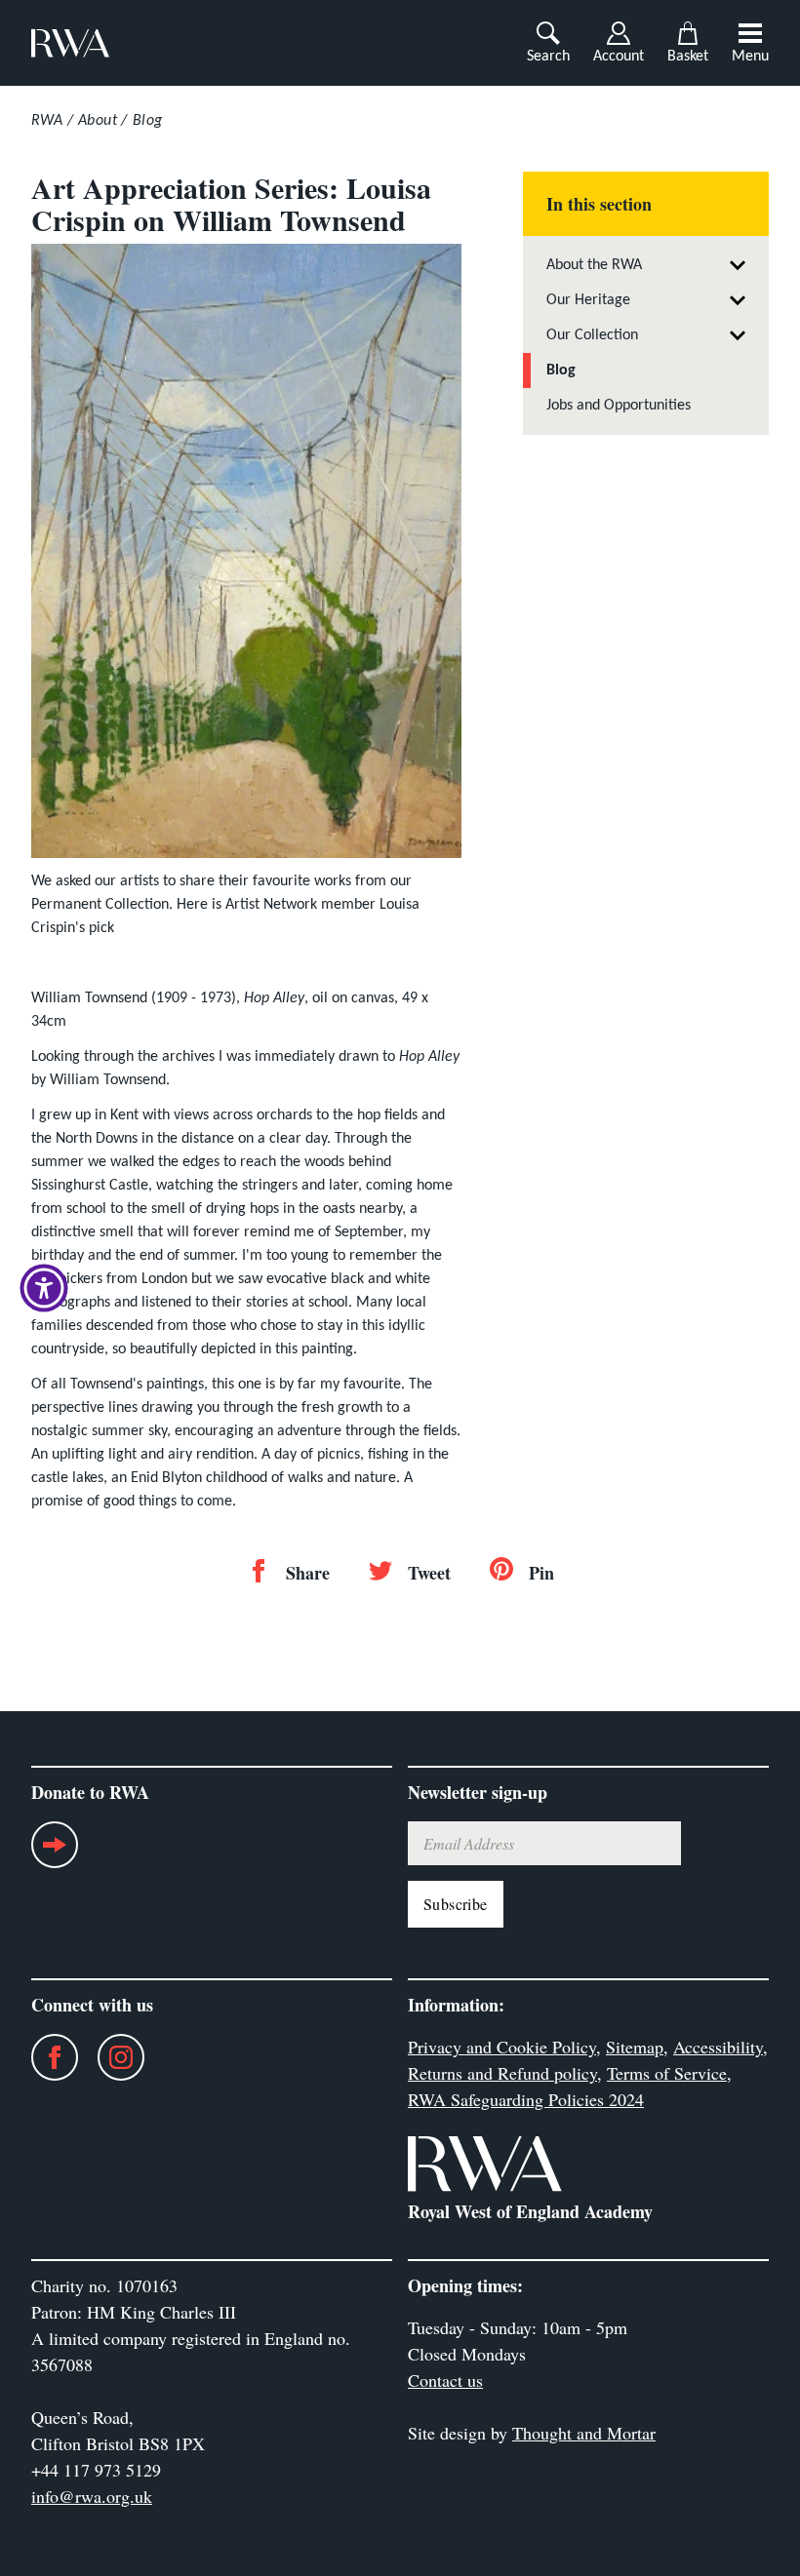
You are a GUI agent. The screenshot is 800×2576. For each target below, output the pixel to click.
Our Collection (592, 335)
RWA (47, 121)
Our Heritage (588, 300)
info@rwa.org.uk (92, 2496)
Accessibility (718, 2047)
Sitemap (635, 2047)
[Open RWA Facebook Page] (45, 2057)
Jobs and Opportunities (619, 406)
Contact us (445, 2380)
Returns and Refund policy (502, 2073)
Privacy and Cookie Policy (502, 2047)
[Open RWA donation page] (55, 1853)
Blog (148, 121)
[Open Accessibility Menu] (44, 1288)
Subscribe (456, 1904)
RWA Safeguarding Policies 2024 (526, 2099)
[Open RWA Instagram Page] (111, 2057)
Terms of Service (667, 2073)
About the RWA (594, 265)
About (98, 121)
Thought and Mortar (584, 2433)
